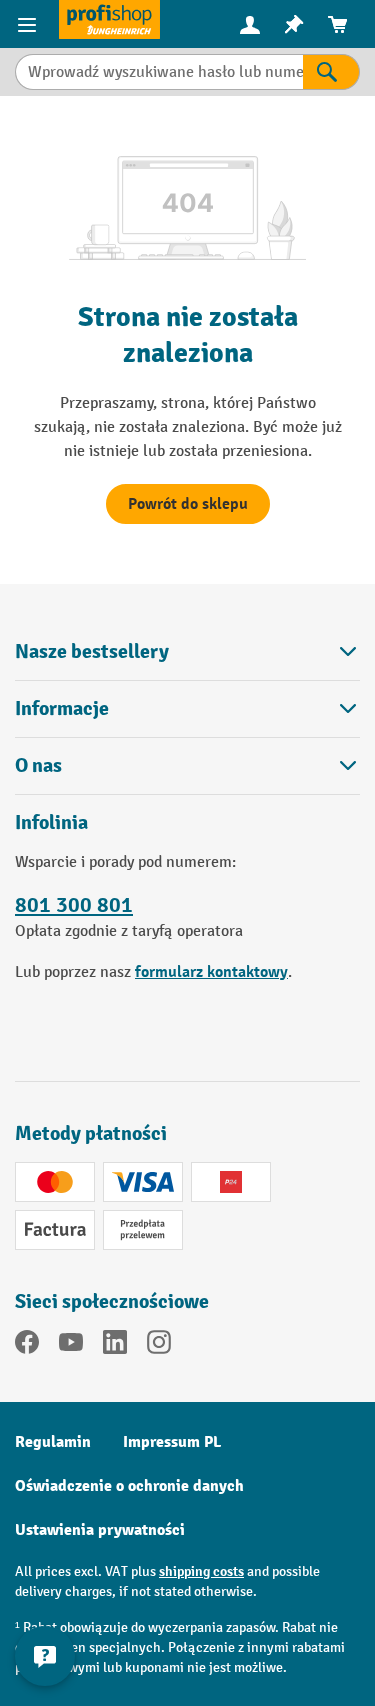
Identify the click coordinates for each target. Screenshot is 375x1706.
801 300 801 (74, 905)
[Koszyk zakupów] (338, 24)
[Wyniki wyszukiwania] (331, 72)
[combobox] (159, 72)
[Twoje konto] (250, 24)
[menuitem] (250, 24)
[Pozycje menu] (29, 24)
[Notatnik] (294, 24)
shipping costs (201, 1571)
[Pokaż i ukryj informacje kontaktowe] (45, 1656)
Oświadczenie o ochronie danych (129, 1486)
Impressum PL (172, 1442)
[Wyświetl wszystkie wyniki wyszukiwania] (109, 19)
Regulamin (53, 1442)
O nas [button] (38, 765)
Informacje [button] (62, 708)
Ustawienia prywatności (100, 1530)
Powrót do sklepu (188, 504)
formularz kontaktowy (211, 972)
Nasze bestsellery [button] (92, 651)
